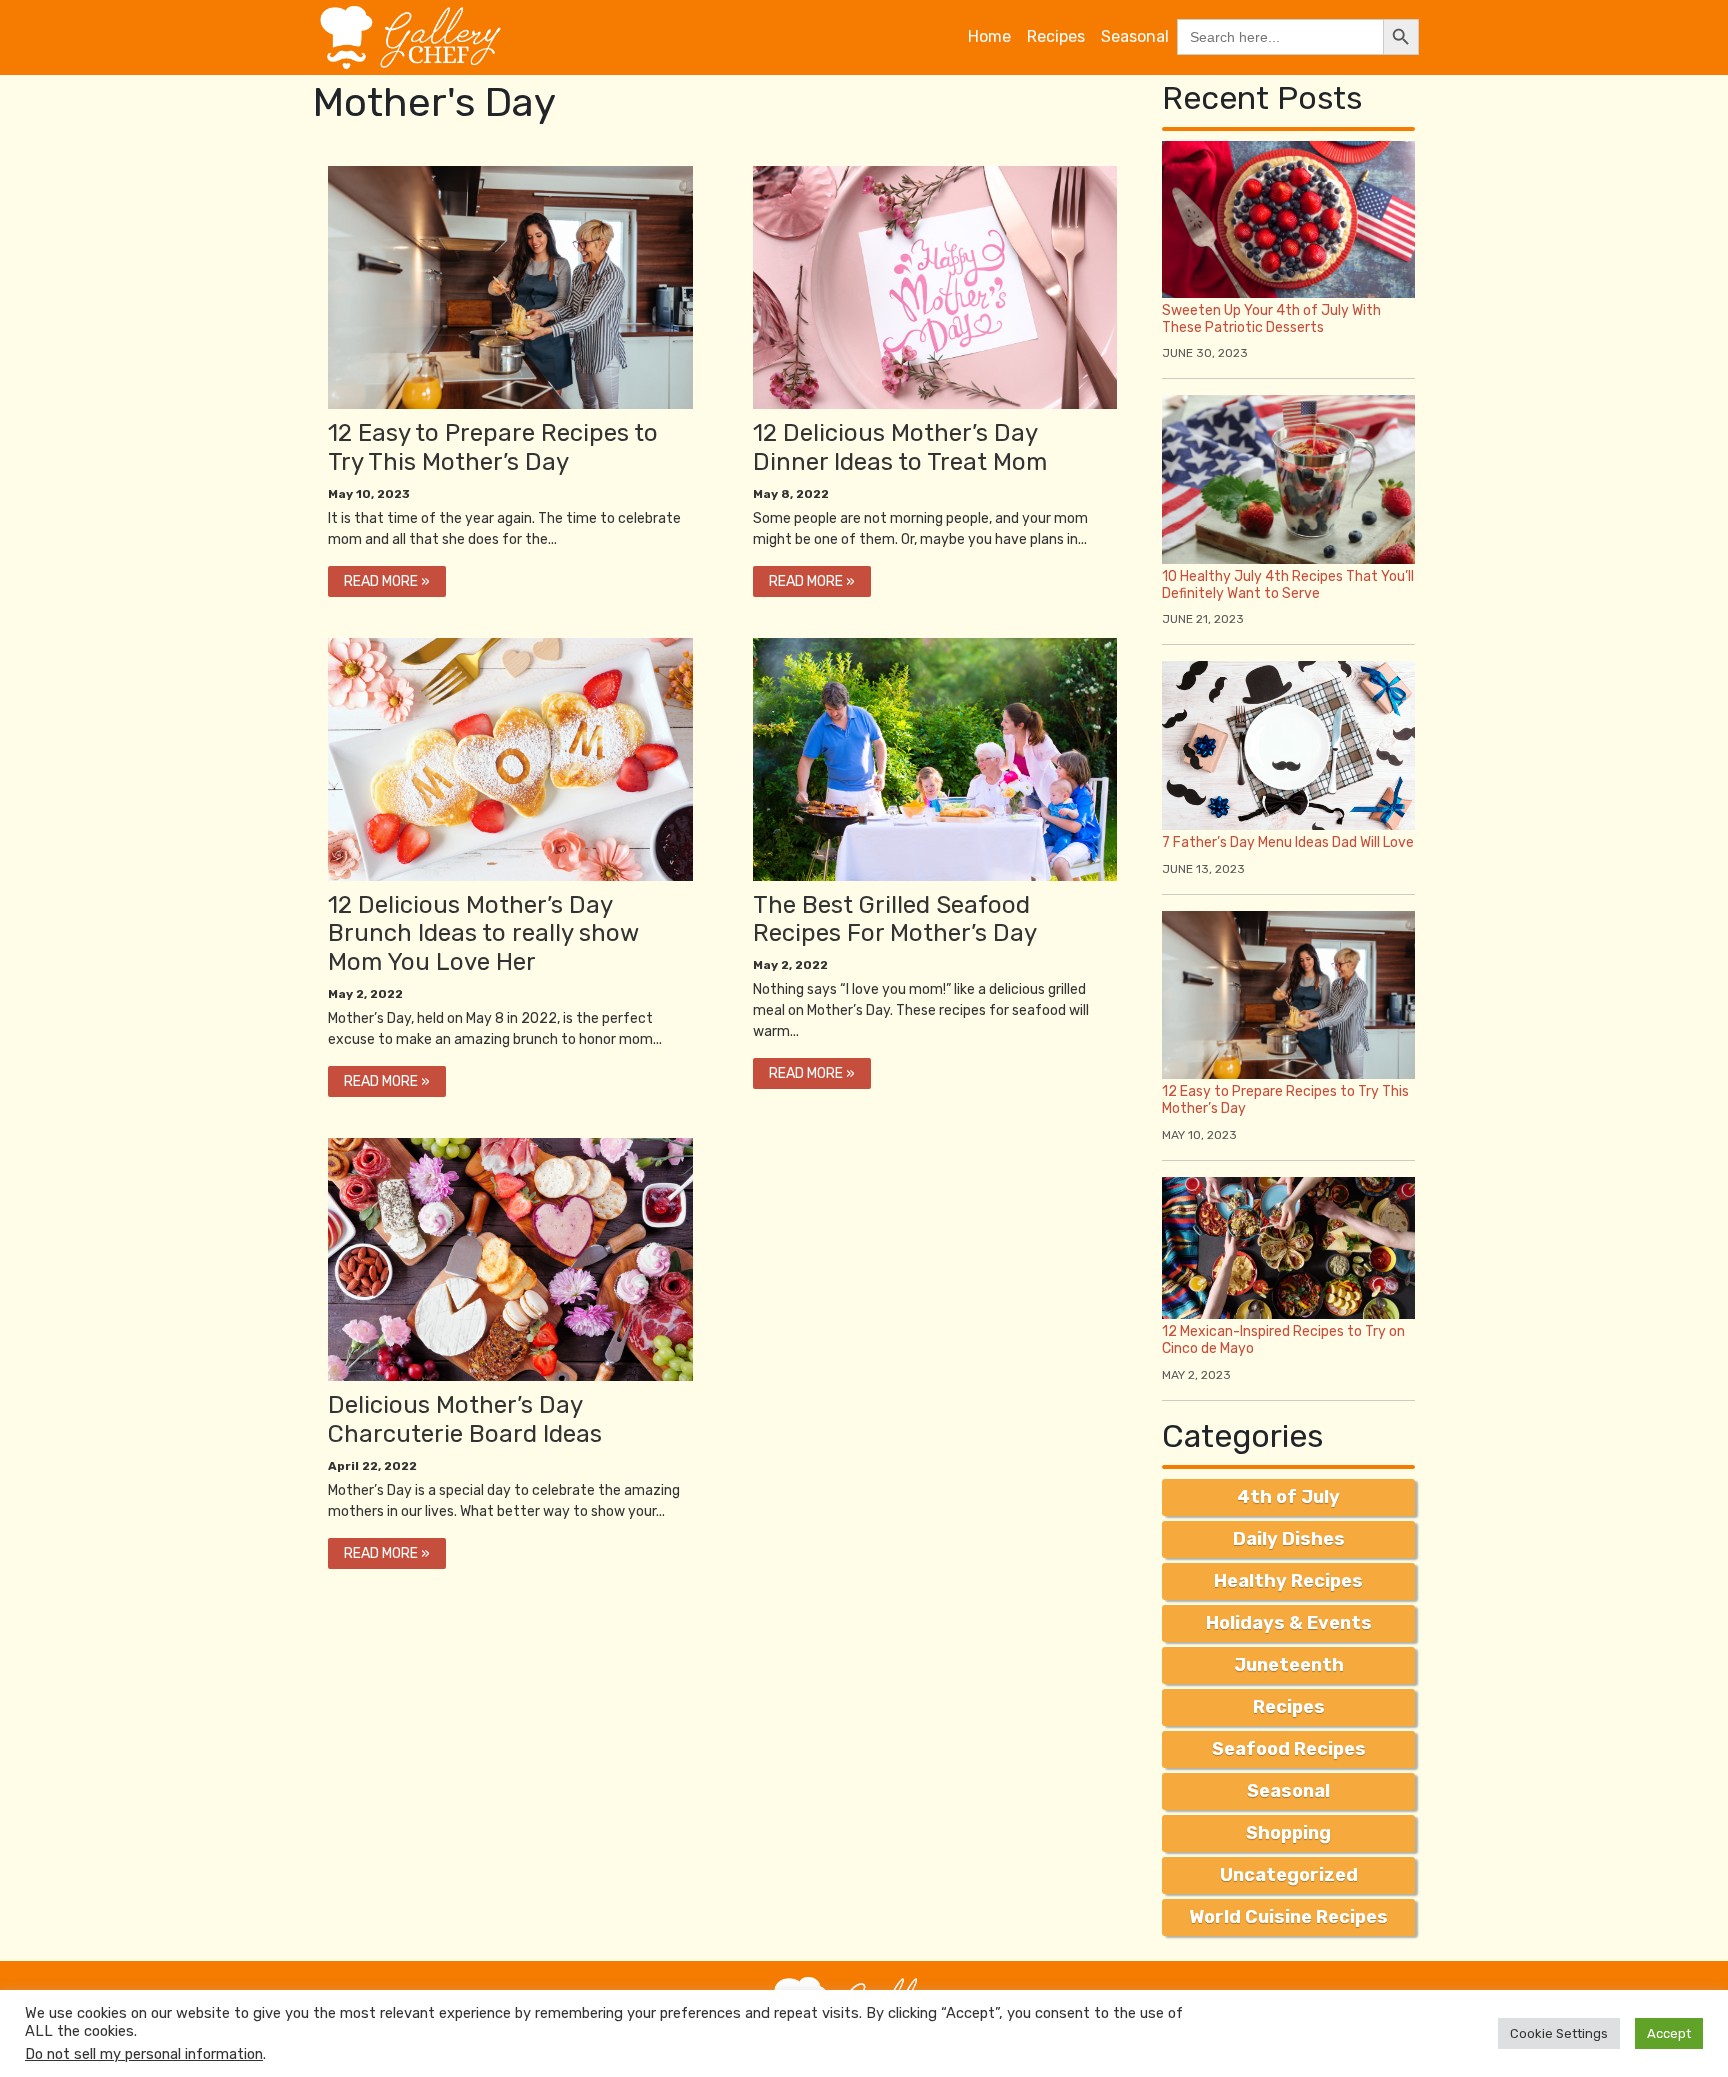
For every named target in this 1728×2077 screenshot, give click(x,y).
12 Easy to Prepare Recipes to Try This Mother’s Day (493, 447)
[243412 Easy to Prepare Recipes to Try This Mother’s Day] (935, 757)
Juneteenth (1289, 1665)
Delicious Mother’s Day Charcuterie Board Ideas (465, 1419)
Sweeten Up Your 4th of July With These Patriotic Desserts (1271, 319)
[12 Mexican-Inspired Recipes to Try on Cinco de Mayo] (1288, 1246)
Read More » (387, 581)
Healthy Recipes (1288, 1581)
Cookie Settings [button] (1559, 2033)
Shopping (1288, 1833)
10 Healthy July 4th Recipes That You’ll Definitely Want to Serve (1288, 585)
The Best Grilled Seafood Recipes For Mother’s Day (895, 919)
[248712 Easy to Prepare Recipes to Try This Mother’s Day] (935, 286)
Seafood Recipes (1289, 1749)
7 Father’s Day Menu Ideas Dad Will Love (1288, 842)
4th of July (1288, 1497)
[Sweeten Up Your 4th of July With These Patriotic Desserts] (1288, 218)
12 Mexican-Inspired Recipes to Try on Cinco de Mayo (1283, 1340)
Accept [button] (1669, 2033)
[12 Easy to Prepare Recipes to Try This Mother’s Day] (1288, 993)
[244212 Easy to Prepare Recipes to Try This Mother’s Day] (510, 757)
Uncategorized (1289, 1875)
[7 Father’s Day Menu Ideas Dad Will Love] (1288, 744)
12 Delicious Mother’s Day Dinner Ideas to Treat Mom (900, 447)
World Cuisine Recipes (1288, 1917)
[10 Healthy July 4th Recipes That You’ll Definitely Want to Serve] (1288, 478)
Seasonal (1135, 36)
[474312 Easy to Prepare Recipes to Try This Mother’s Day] (510, 286)
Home (989, 36)
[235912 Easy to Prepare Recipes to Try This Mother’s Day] (510, 1258)
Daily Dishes (1289, 1539)
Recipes (1056, 36)
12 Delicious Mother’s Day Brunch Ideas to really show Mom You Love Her (483, 934)
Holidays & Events (1289, 1623)
